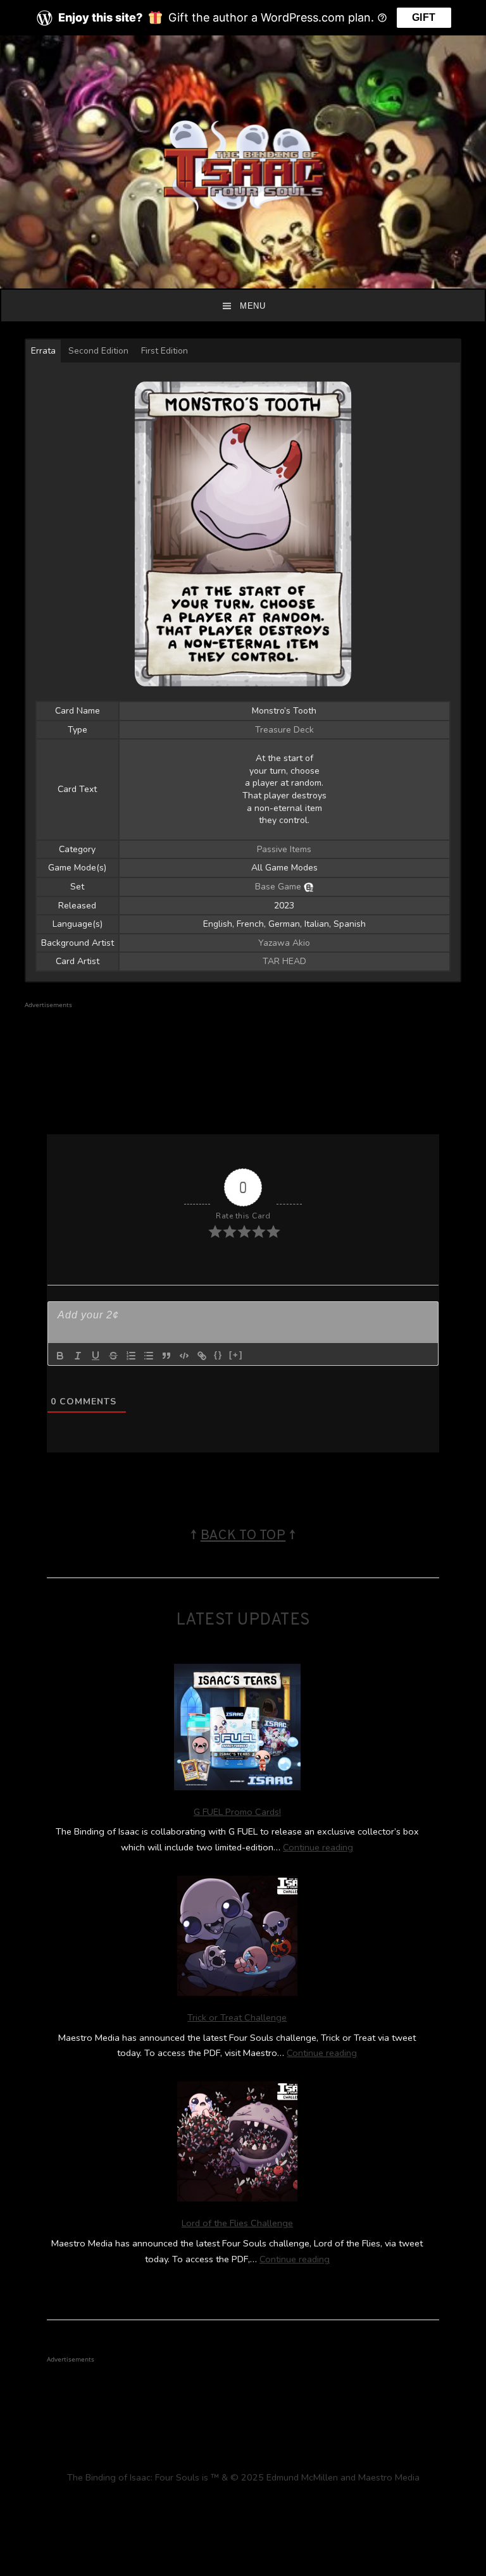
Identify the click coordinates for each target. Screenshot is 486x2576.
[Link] (202, 1356)
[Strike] (113, 1356)
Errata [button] (43, 351)
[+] (236, 1355)
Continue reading (318, 1847)
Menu (252, 306)
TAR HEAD (284, 961)
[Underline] (96, 1356)
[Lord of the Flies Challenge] (237, 2144)
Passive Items (284, 849)
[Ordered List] (131, 1356)
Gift (424, 17)
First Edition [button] (165, 351)
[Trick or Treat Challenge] (237, 1938)
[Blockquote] (166, 1356)
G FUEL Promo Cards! (237, 1812)
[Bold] (60, 1356)
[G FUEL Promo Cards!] (237, 1730)
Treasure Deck (284, 730)
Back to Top (243, 1536)
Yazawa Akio (284, 943)
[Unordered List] (149, 1356)
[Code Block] (184, 1356)
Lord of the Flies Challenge (237, 2223)
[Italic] (78, 1356)
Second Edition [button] (98, 351)
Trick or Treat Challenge (237, 2017)
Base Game (278, 887)
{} (218, 1355)
